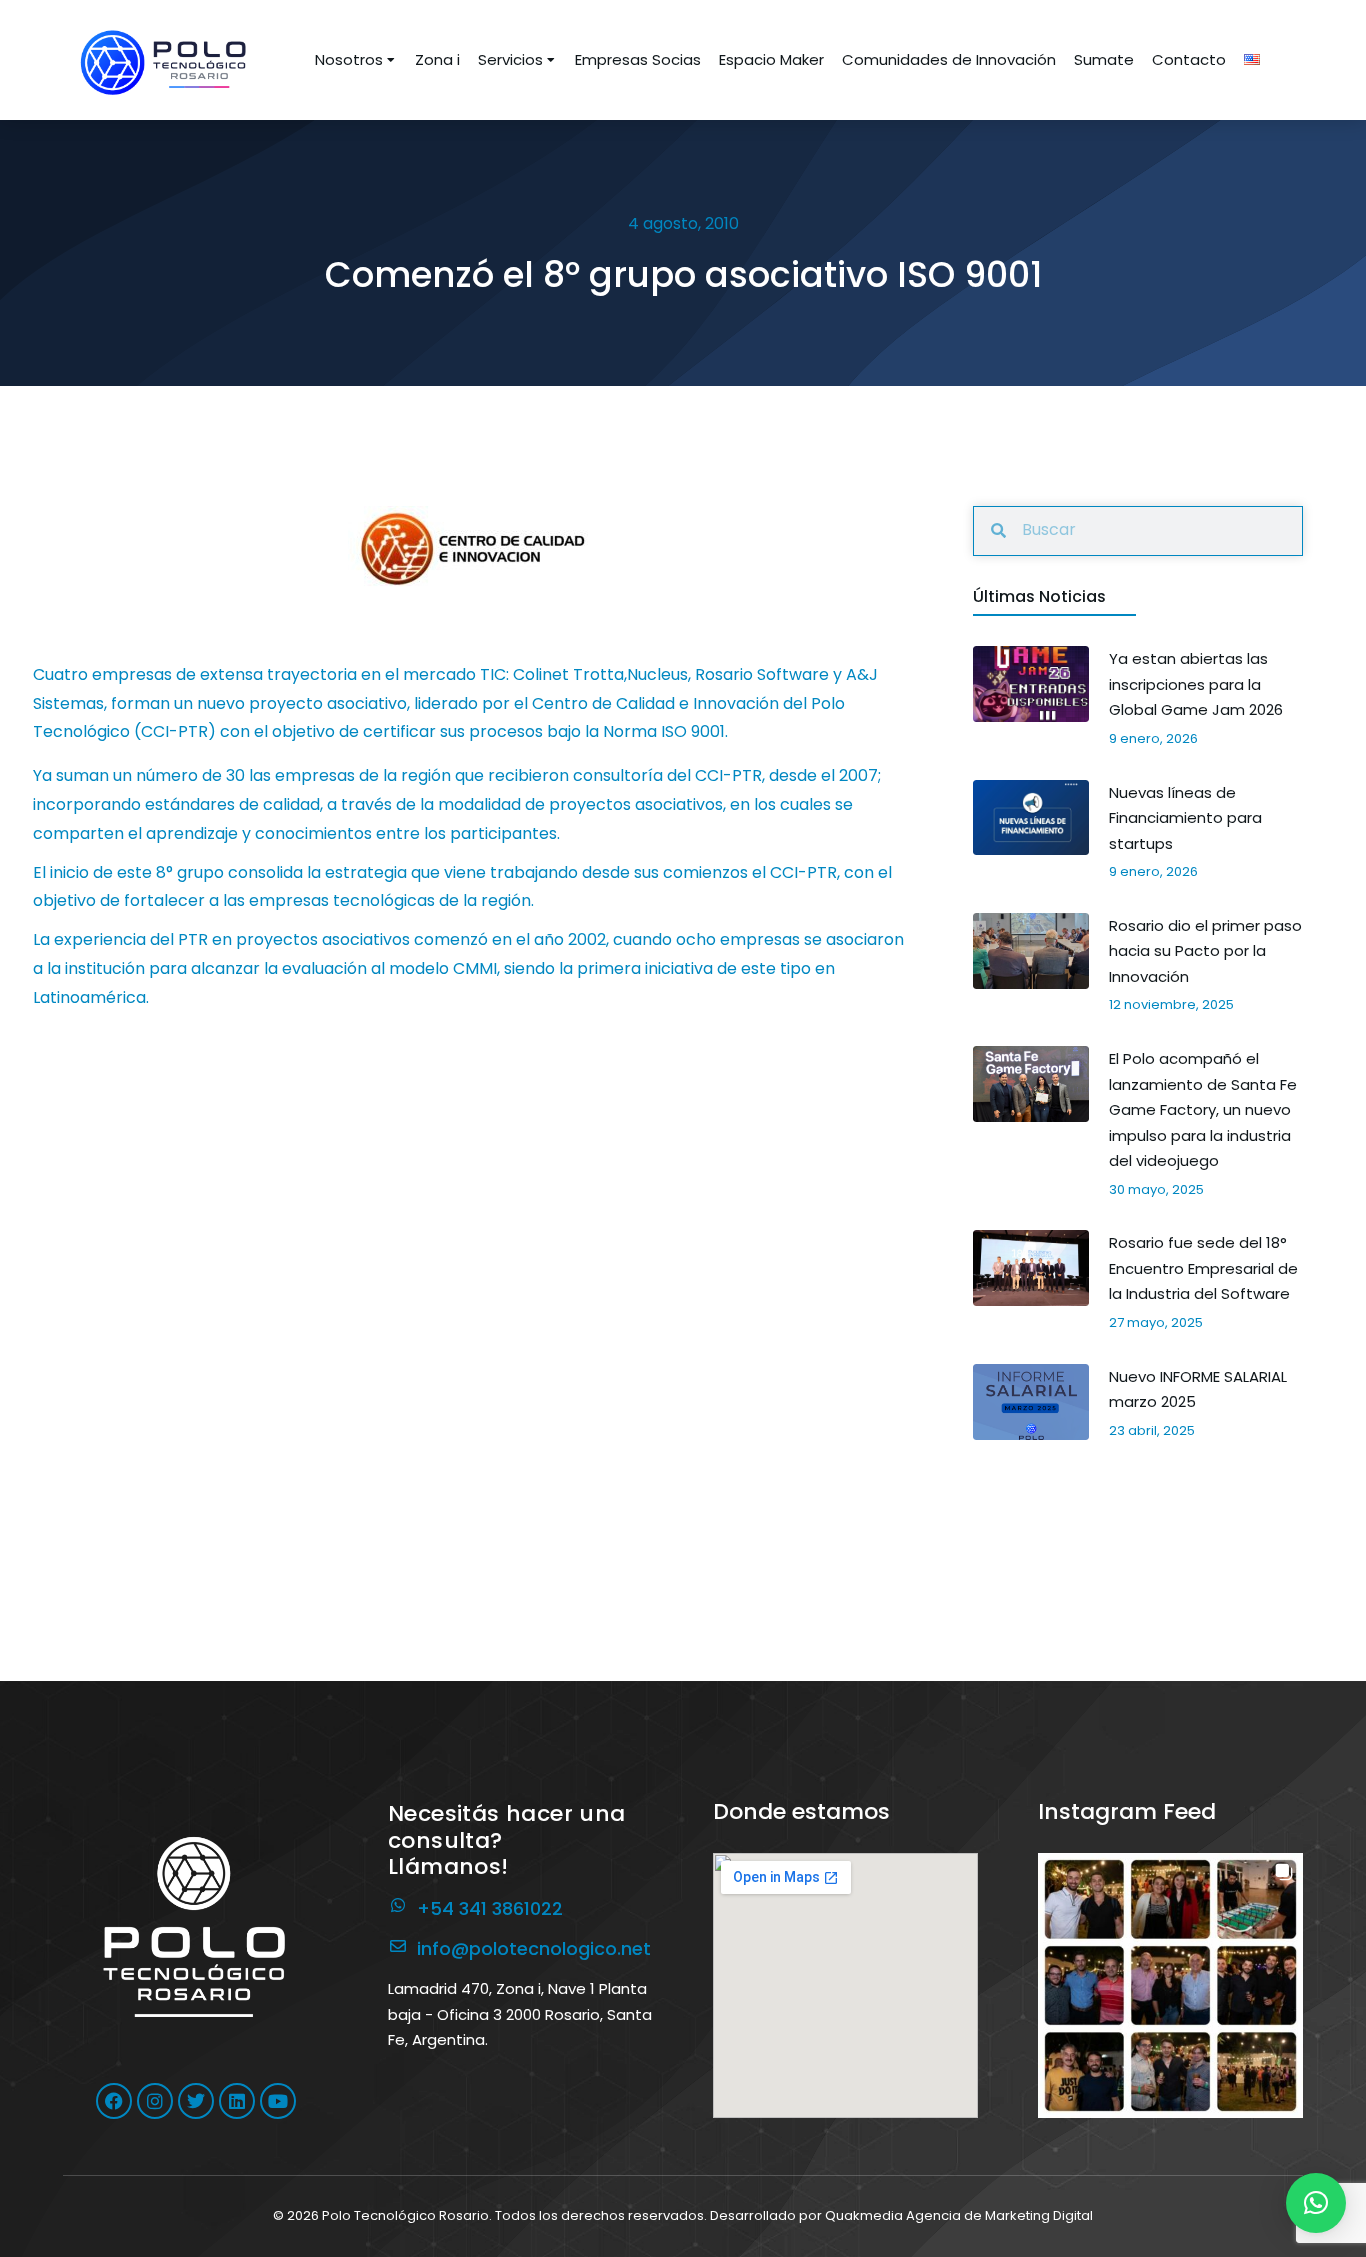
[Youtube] (278, 2101)
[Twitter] (196, 2101)
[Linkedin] (237, 2101)
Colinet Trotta (568, 674)
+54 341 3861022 (490, 1908)
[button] (1170, 1985)
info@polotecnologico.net (534, 1948)
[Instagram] (155, 2101)
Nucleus (657, 674)
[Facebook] (114, 2101)
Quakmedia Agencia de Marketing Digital (959, 2215)
